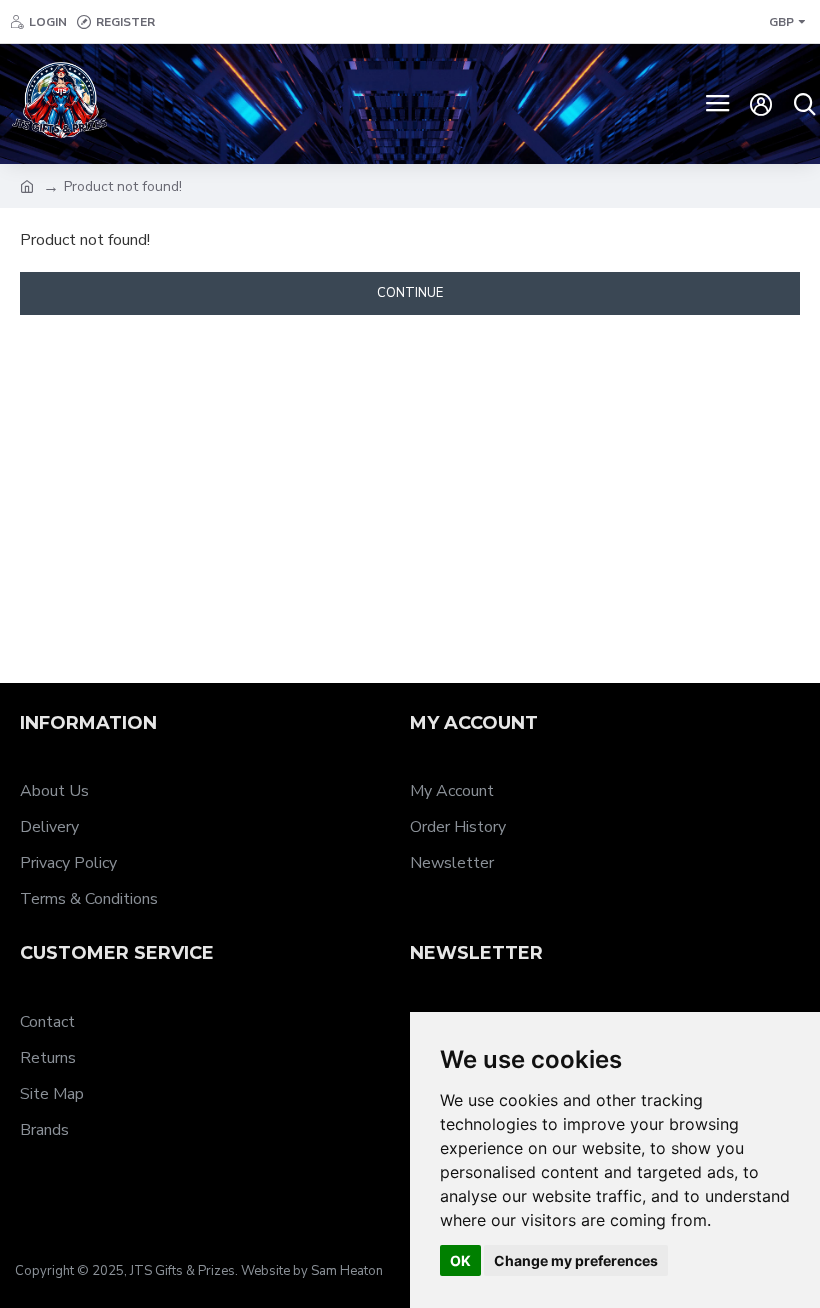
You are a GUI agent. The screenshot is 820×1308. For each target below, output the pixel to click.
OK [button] (460, 1260)
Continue (410, 293)
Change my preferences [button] (576, 1260)
